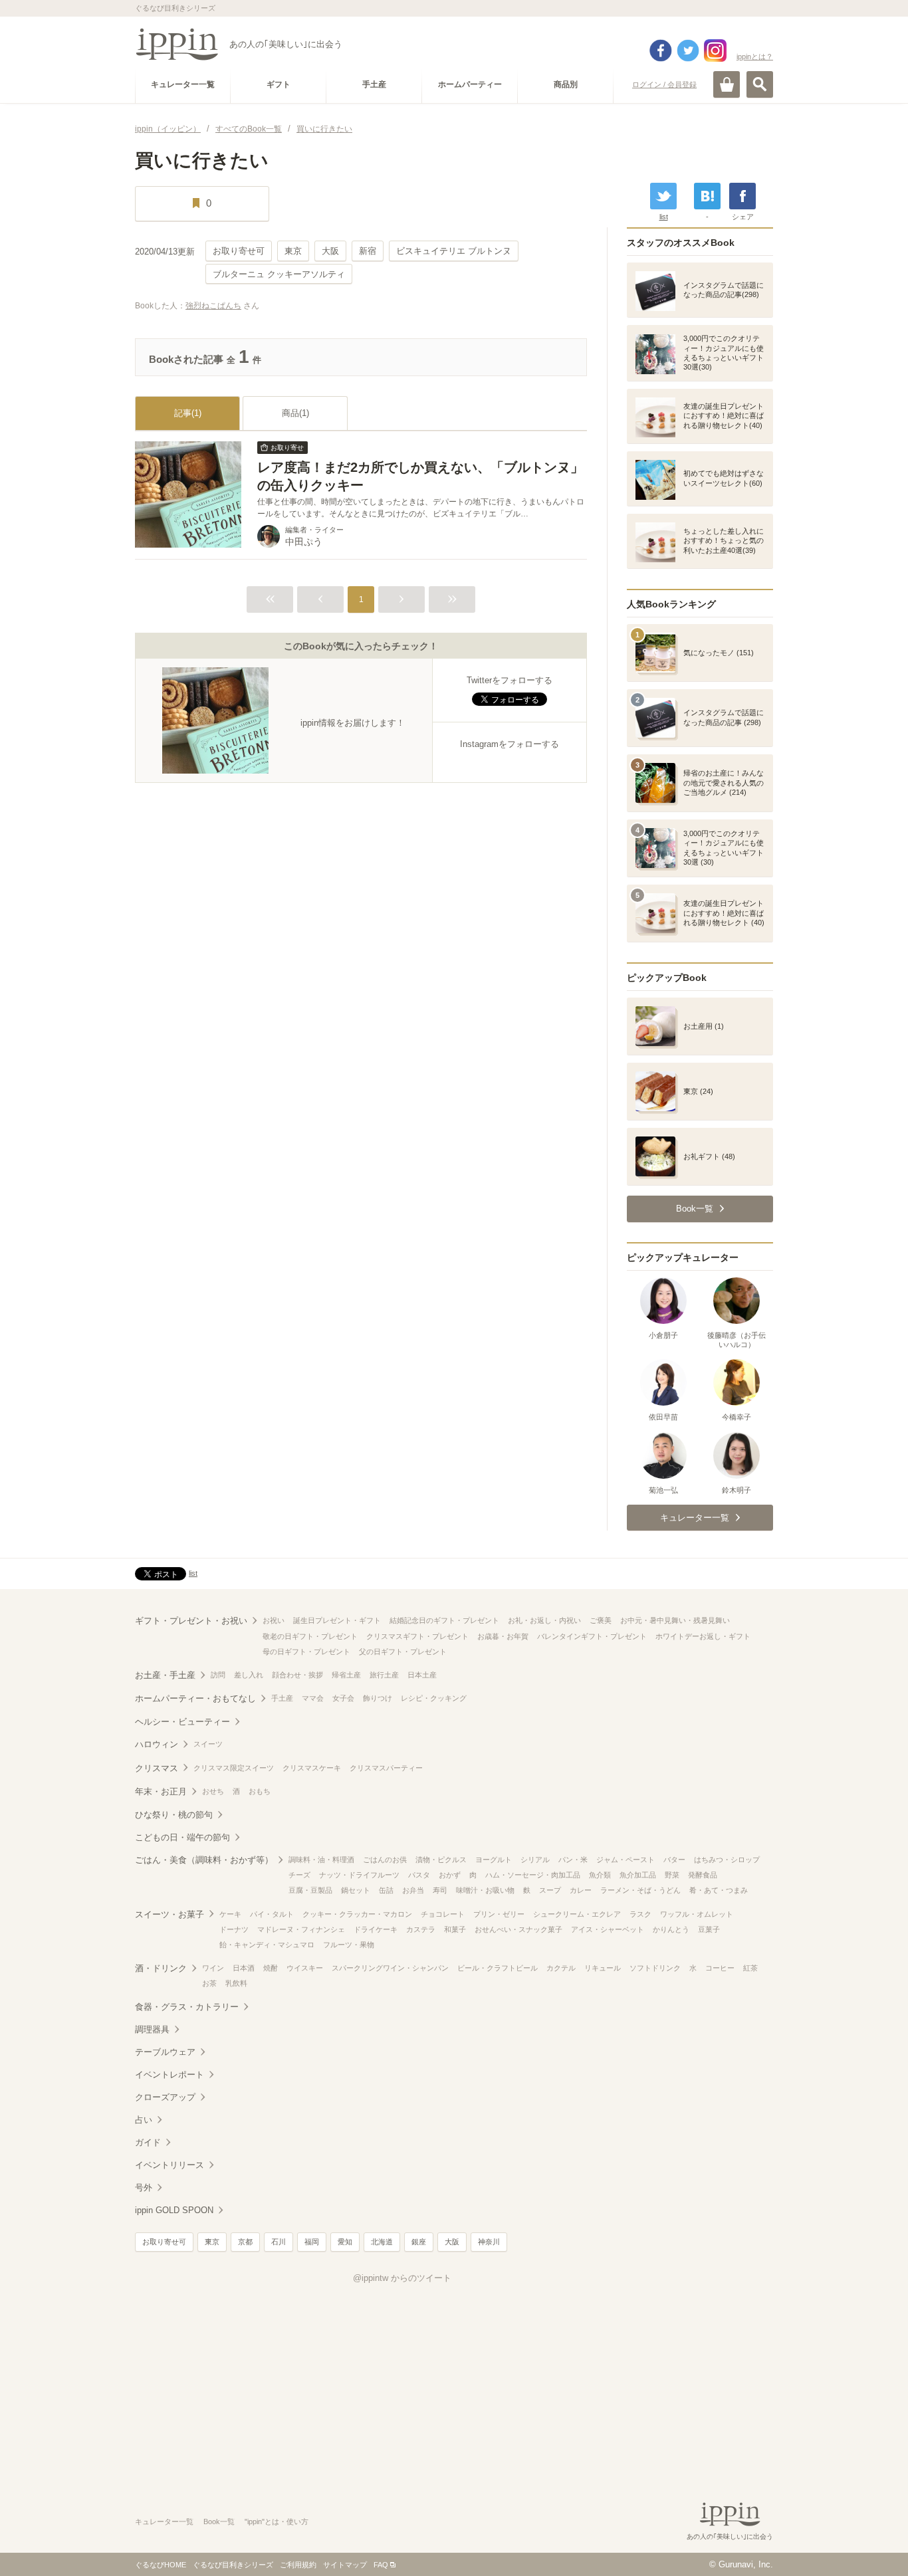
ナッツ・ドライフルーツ (359, 1875)
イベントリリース (170, 2165)
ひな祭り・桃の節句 (174, 1815)
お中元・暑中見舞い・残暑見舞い (675, 1620)
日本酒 (244, 1968)
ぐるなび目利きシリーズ (233, 2565)
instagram (715, 51)
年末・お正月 (161, 1791)
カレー (581, 1890)
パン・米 (573, 1860)
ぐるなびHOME (161, 2565)
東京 (293, 251)
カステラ (421, 1929)
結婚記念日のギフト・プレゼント (444, 1620)
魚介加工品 (638, 1875)
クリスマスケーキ (312, 1768)
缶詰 (386, 1890)
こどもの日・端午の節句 (182, 1837)
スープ (550, 1890)
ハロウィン (157, 1744)
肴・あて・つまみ (719, 1890)
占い (144, 2120)
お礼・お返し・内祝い (544, 1620)
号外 (144, 2188)
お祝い (274, 1620)
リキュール (603, 1968)
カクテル (561, 1968)
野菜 (672, 1875)
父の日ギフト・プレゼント (403, 1652)
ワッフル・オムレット (697, 1914)
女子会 (343, 1698)
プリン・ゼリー (499, 1914)
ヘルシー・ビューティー (182, 1722)
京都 (245, 2242)
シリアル (535, 1860)
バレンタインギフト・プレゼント (592, 1636)
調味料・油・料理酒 (321, 1860)
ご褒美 (601, 1620)
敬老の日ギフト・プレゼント (310, 1636)
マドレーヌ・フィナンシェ (301, 1929)
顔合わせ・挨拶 (297, 1675)
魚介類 (600, 1875)
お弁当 (413, 1890)
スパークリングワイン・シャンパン (390, 1968)
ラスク (640, 1914)
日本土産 (422, 1675)
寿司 (440, 1890)
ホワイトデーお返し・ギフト (703, 1636)
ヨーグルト (494, 1860)
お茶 (209, 1983)
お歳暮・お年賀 (503, 1636)
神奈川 (489, 2242)
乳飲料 (236, 1983)
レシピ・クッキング (434, 1698)
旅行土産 (384, 1675)
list (664, 217)
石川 (279, 2242)
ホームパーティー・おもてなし (195, 1698)
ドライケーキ (376, 1929)
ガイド (148, 2142)
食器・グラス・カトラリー (187, 2007)
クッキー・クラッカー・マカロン (357, 1914)
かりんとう (671, 1929)
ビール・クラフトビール (498, 1968)
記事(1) (188, 413)
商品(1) (295, 413)
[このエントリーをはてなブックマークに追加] (707, 196)
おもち (260, 1791)
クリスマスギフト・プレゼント (417, 1636)
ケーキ (230, 1914)
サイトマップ (345, 2565)
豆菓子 (709, 1929)
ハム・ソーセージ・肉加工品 (533, 1875)
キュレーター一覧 (164, 2522)
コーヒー (720, 1968)
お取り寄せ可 (239, 251)
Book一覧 (219, 2522)
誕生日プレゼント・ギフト (337, 1620)
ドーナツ (234, 1929)
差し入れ (249, 1675)
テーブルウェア (165, 2052)
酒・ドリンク (161, 1968)
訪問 (218, 1675)
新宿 (368, 251)
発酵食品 (703, 1875)
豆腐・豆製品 (310, 1890)
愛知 (345, 2242)
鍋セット (356, 1890)
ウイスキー (305, 1968)
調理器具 (152, 2029)
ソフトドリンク (655, 1968)
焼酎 (271, 1968)
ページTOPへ (871, 2546)
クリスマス (157, 1768)
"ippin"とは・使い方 (277, 2522)
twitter (688, 51)
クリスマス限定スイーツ (234, 1768)
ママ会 (313, 1698)
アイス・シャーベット (608, 1929)
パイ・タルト (272, 1914)
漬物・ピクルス (441, 1860)
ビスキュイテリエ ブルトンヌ (454, 251)
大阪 (330, 251)
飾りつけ (378, 1698)
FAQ (381, 2565)
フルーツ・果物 (349, 1945)
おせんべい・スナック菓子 (518, 1929)
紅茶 (750, 1968)
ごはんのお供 (385, 1860)
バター (674, 1860)
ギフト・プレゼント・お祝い (191, 1621)
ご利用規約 (298, 2565)
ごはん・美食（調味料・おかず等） (204, 1860)
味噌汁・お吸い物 (485, 1890)
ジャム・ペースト (625, 1860)
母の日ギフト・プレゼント (306, 1652)
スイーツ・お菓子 (170, 1914)
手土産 (282, 1698)
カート (727, 84)
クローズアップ (165, 2097)
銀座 (419, 2242)
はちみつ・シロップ (727, 1860)
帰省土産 (346, 1675)
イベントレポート (170, 2075)
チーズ (299, 1875)
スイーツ (208, 1744)
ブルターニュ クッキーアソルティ (279, 274)
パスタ (419, 1875)
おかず (450, 1875)
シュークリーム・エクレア (577, 1914)
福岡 (312, 2242)
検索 (760, 84)
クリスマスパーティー (386, 1768)
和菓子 (455, 1929)
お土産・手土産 (165, 1675)
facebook (661, 51)
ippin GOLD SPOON (174, 2210)
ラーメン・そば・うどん (640, 1890)
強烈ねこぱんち (213, 306)
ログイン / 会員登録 (664, 84)
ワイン (213, 1968)
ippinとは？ (755, 56)
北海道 (382, 2242)
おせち (213, 1791)
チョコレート (443, 1914)
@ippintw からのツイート (402, 2278)
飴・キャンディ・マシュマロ (267, 1945)
